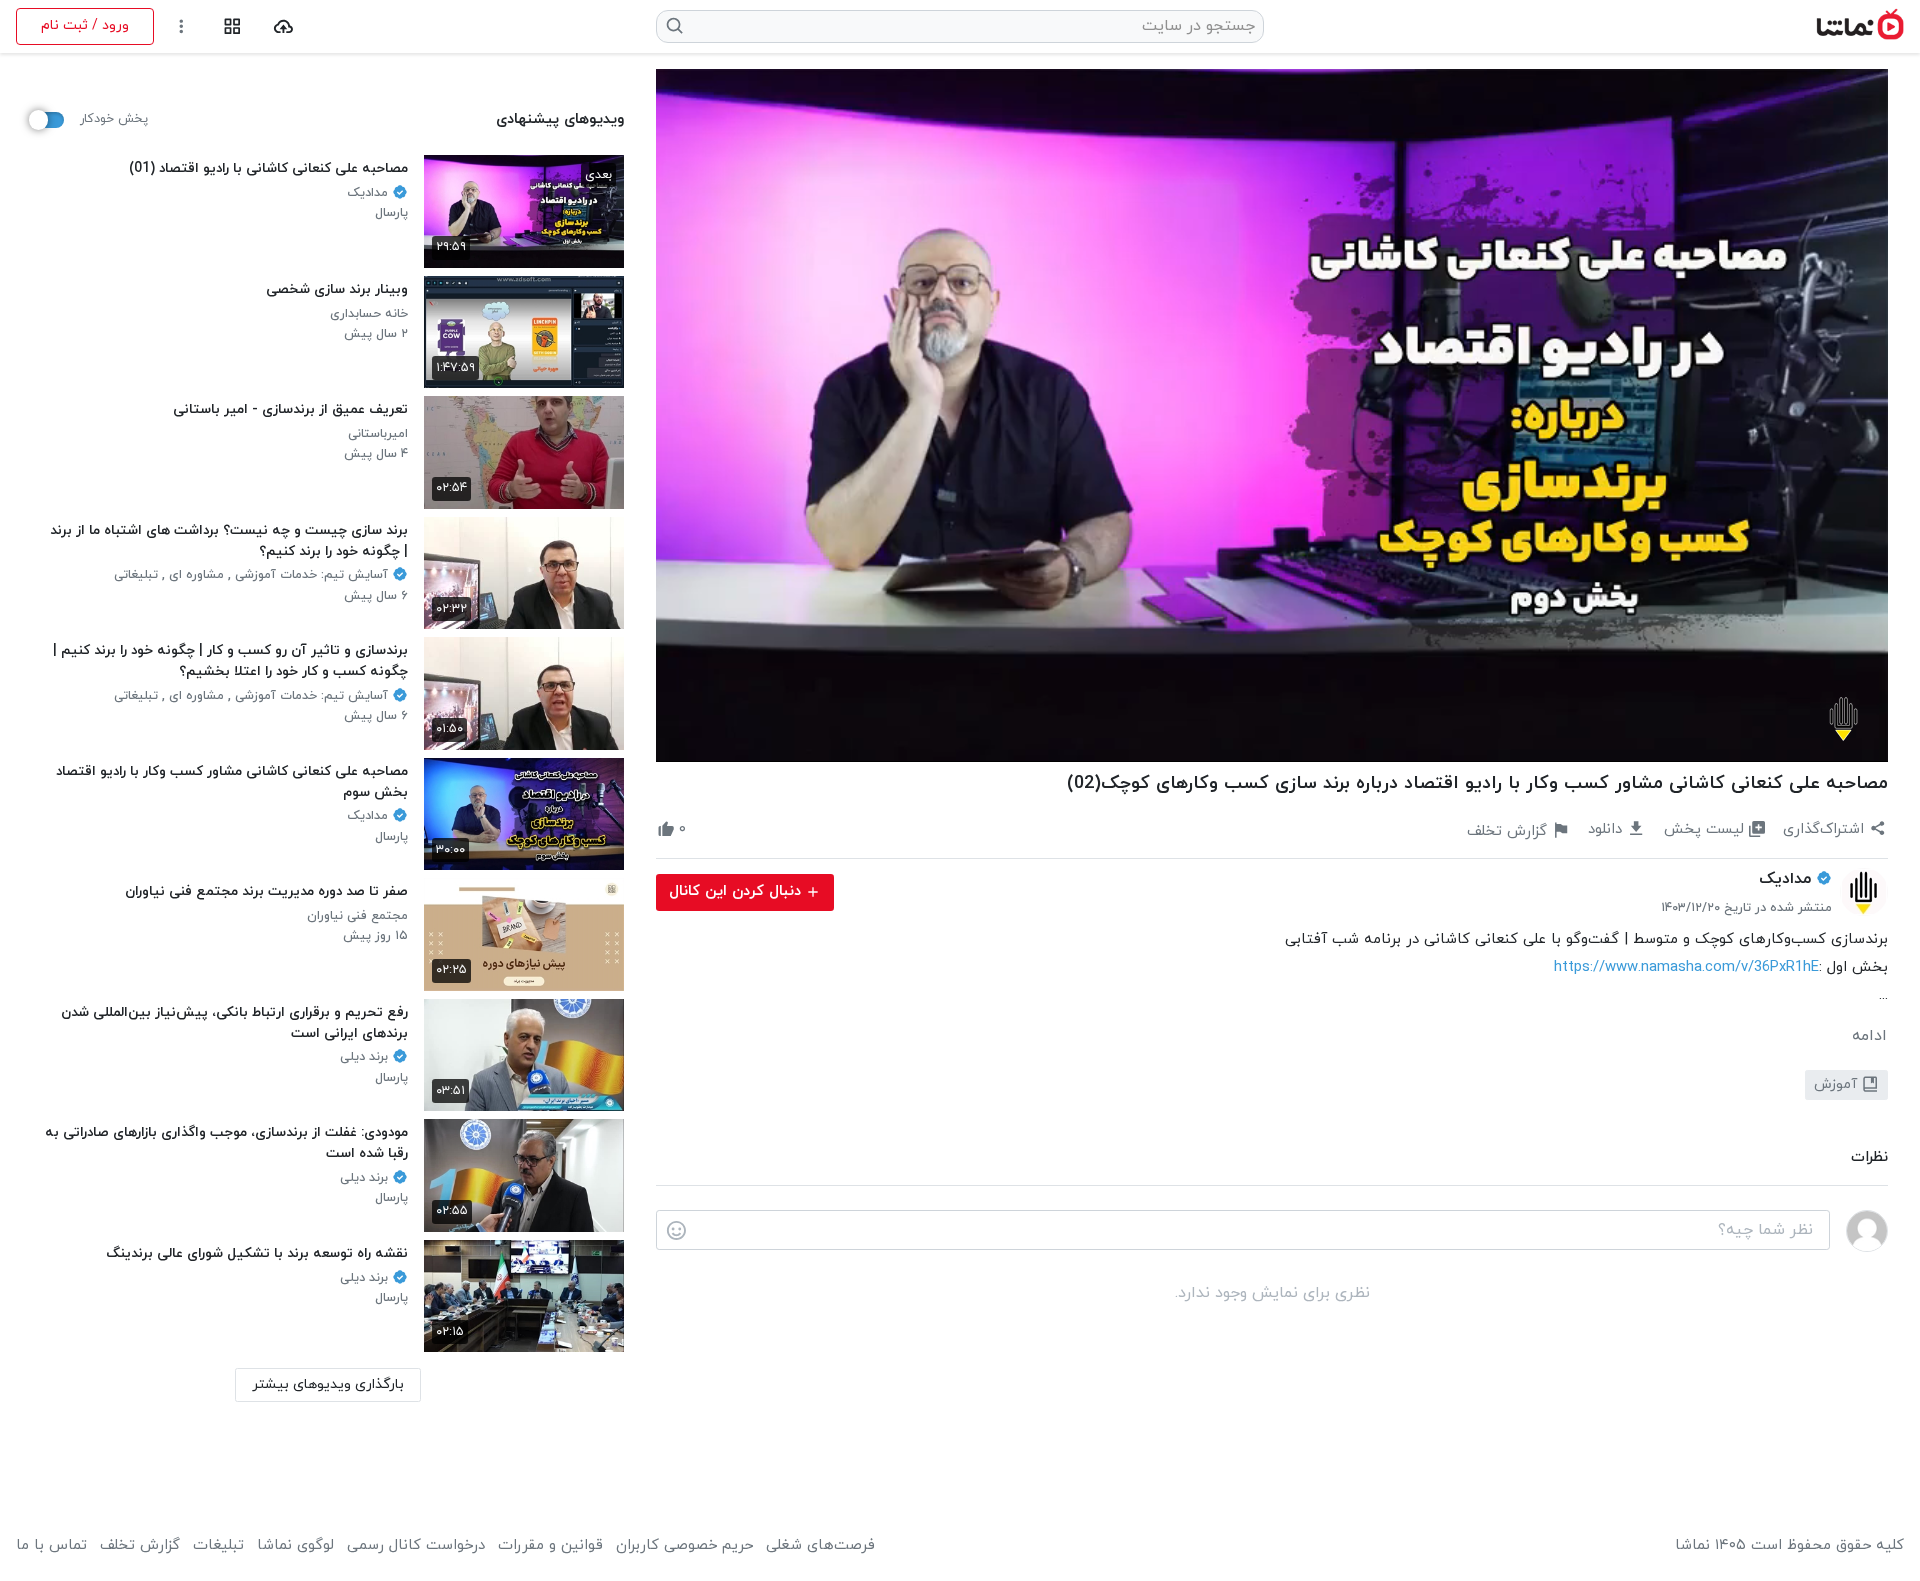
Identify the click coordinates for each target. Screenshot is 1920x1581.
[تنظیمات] (181, 26)
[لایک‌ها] (704, 830)
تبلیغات (218, 1546)
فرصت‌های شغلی (820, 1546)
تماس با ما (51, 1546)
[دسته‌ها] (232, 26)
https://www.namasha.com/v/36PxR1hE (1686, 967)
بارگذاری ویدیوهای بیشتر (328, 1384)
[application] (1272, 415)
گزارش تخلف (140, 1546)
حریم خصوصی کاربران (684, 1546)
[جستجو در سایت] (675, 26)
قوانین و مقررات (550, 1546)
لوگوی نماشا (295, 1546)
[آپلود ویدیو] (283, 26)
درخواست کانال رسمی (416, 1546)
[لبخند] (676, 1231)
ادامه (1869, 1036)
